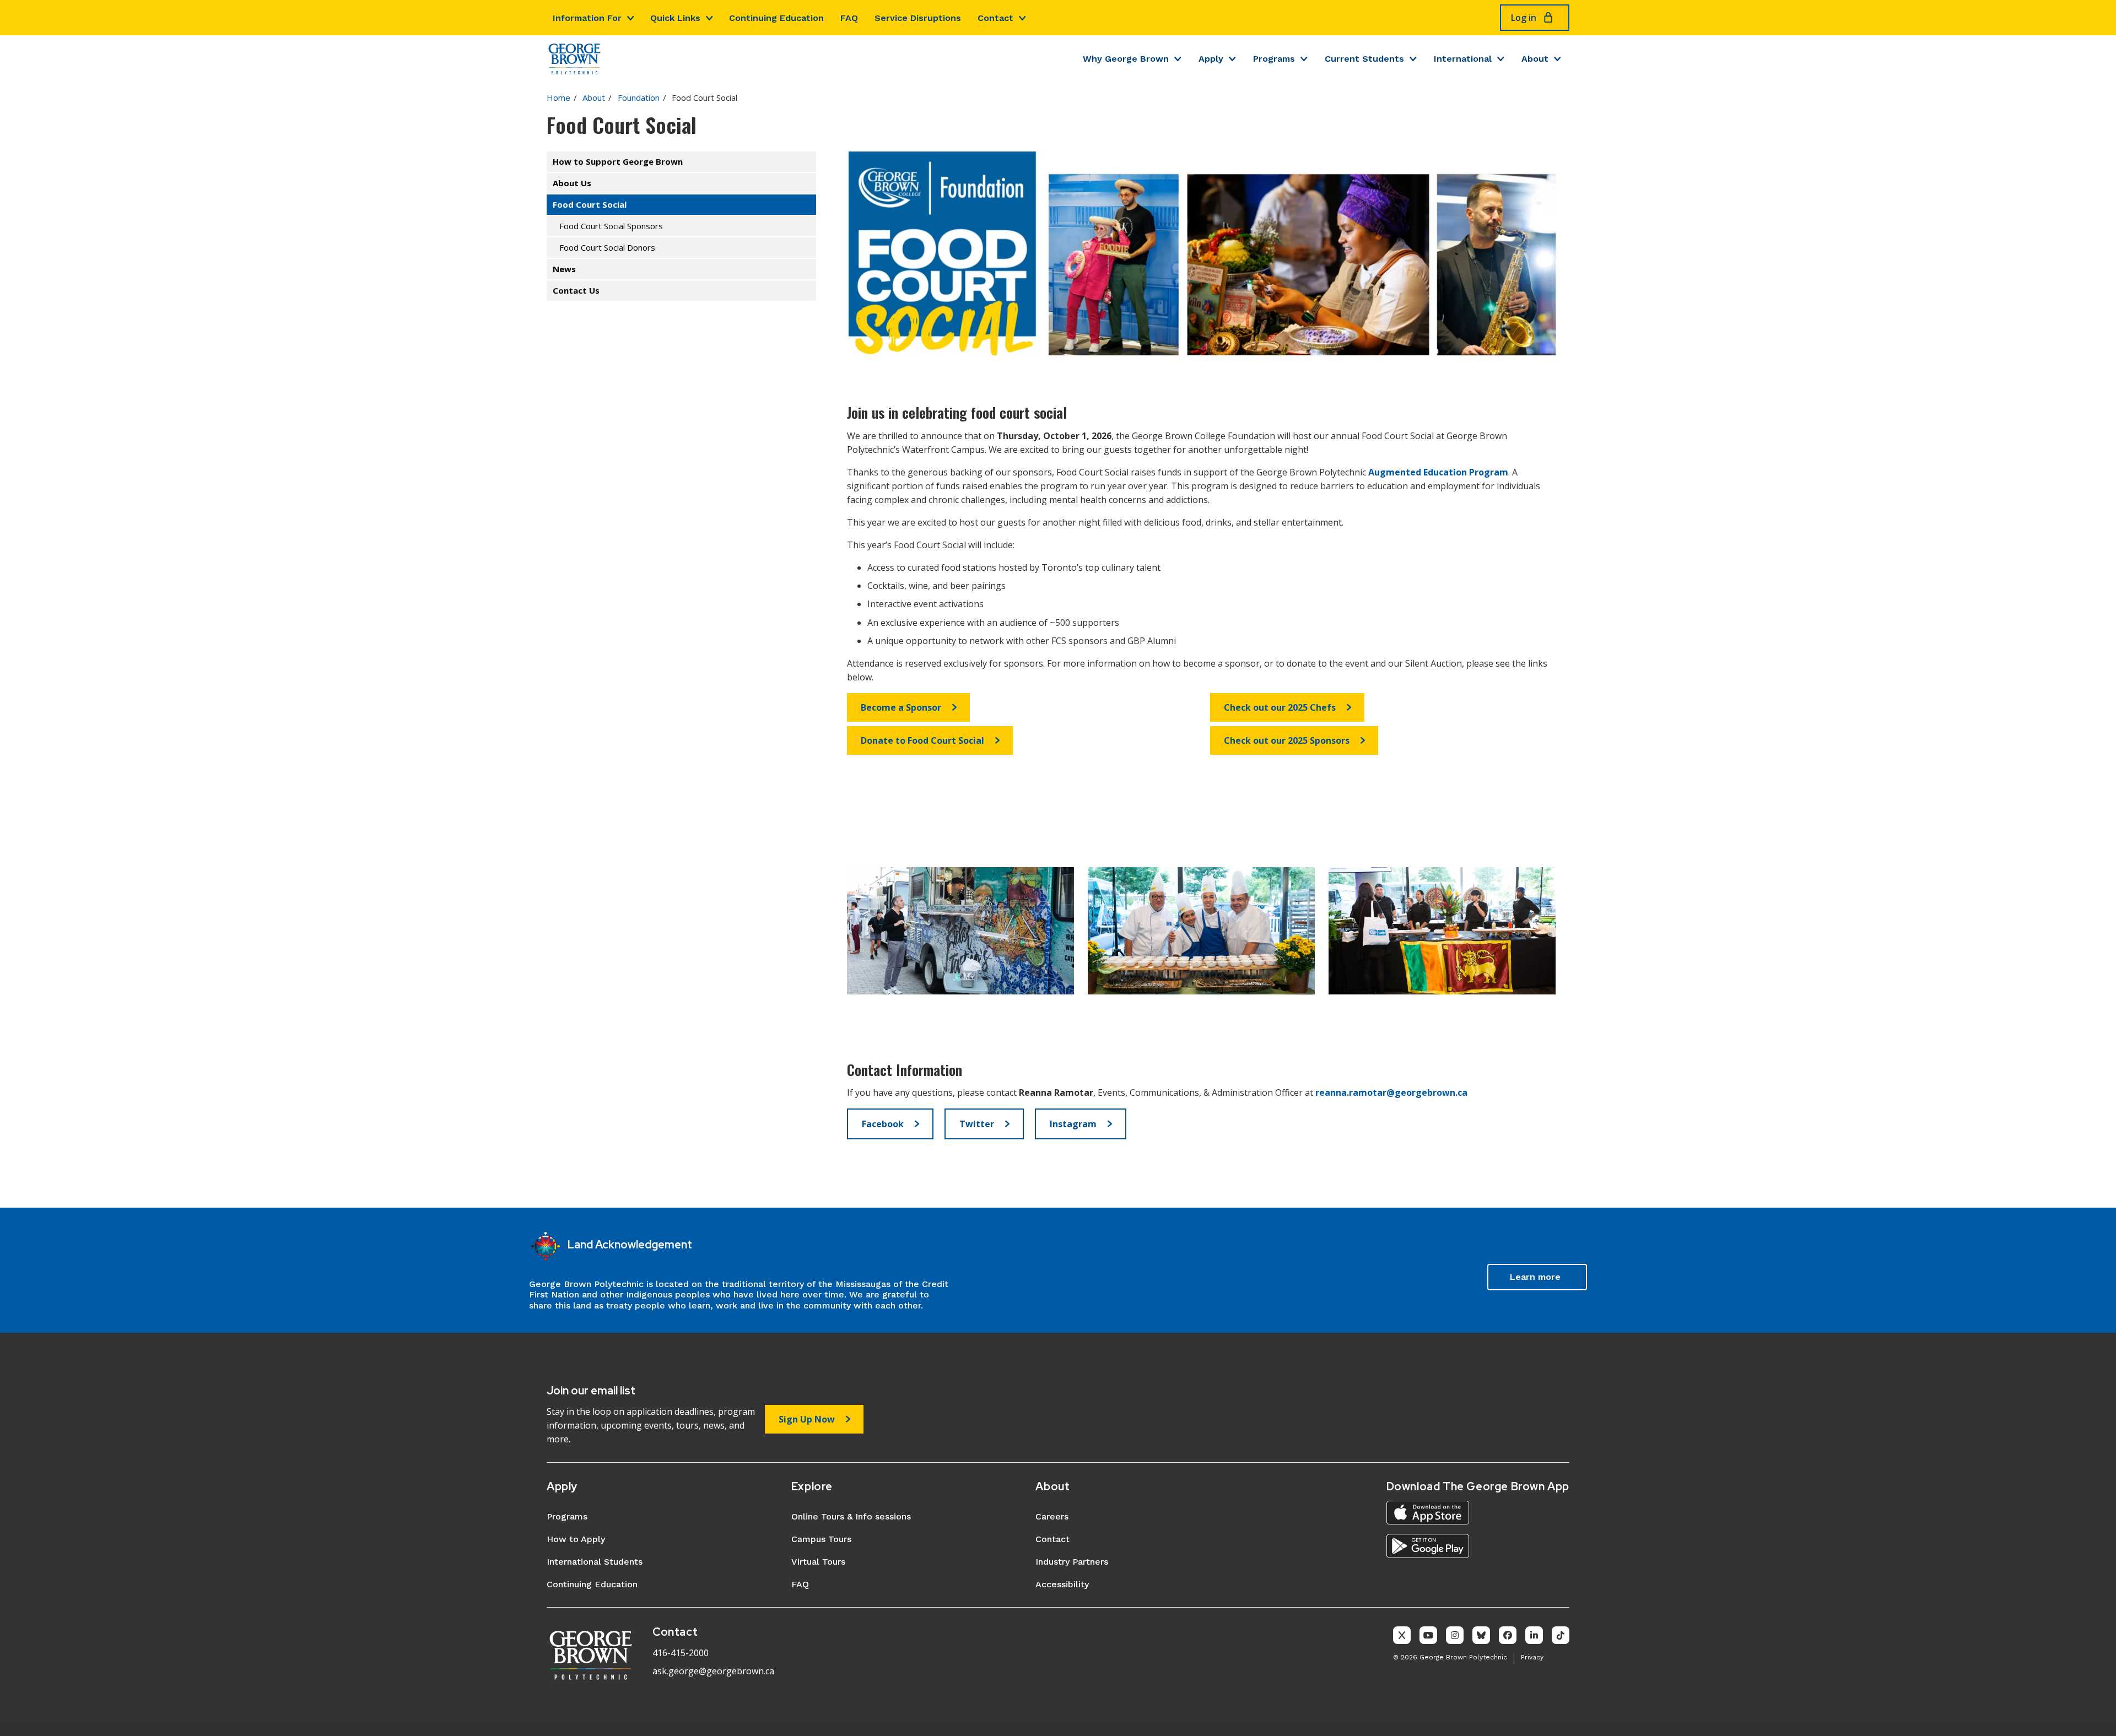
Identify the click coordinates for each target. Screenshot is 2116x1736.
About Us (572, 183)
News (564, 269)
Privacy (1532, 1657)
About (1535, 59)
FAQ (849, 18)
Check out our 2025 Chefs (1280, 707)
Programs (1274, 59)
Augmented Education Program (1438, 472)
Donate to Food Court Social (922, 740)
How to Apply (576, 1539)
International (1463, 59)
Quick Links (675, 18)
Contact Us (576, 290)
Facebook (883, 1124)
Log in (1524, 18)
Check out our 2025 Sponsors (1287, 740)
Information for (587, 18)
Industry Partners (1072, 1562)
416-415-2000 (681, 1653)
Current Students (1364, 59)
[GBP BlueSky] (1481, 1635)
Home (558, 98)
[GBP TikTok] (1561, 1635)
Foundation (639, 98)
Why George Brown (1126, 59)
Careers (1052, 1516)
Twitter (977, 1124)
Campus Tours (821, 1539)
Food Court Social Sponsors (611, 226)
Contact (995, 18)
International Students (595, 1562)
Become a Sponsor (901, 707)
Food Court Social (590, 204)
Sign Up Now (807, 1419)
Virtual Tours (818, 1562)
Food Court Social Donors (607, 247)
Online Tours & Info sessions (851, 1516)
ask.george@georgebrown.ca (713, 1671)
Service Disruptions (918, 18)
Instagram (1073, 1124)
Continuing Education (776, 18)
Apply (1211, 59)
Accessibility (1062, 1584)
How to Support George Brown (618, 161)
